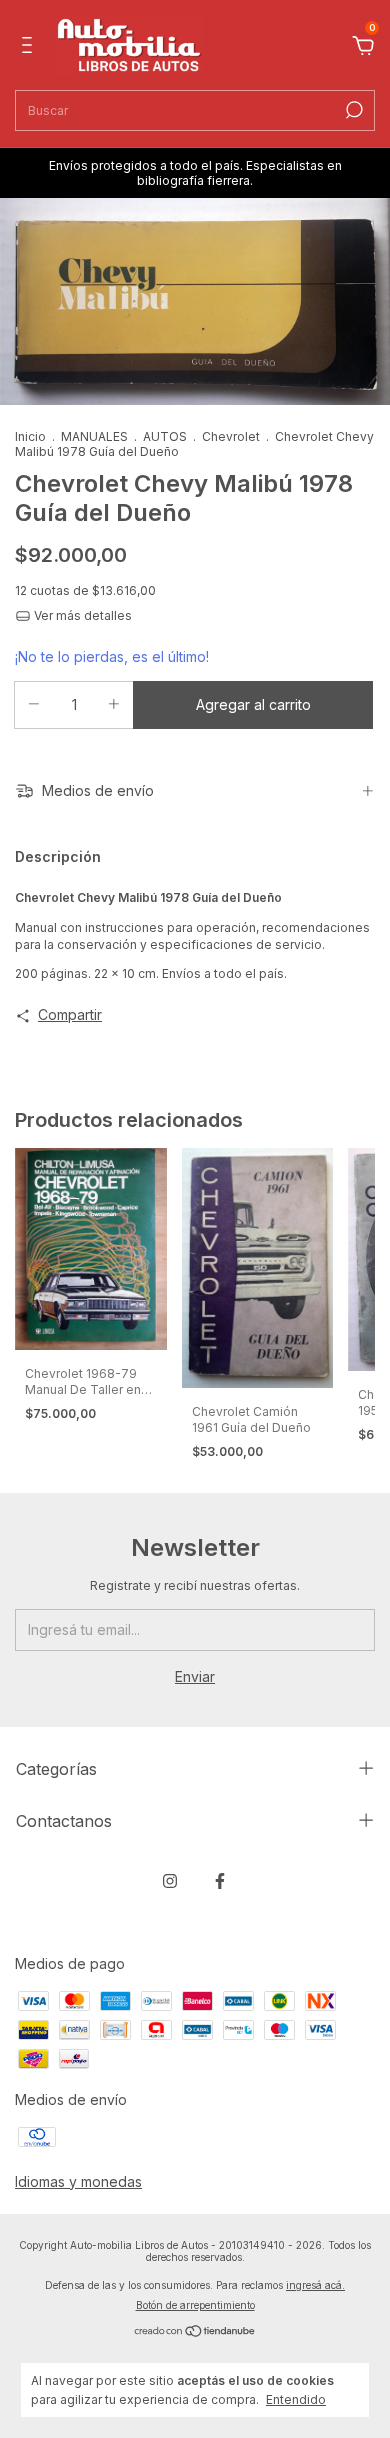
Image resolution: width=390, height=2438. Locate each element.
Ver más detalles (81, 615)
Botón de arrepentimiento (195, 2305)
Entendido (296, 2399)
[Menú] (30, 47)
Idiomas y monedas (78, 2181)
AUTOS (165, 436)
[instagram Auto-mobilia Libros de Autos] (170, 1881)
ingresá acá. (315, 2285)
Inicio (30, 436)
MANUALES (96, 436)
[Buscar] (352, 110)
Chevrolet (231, 436)
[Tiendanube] (195, 2332)
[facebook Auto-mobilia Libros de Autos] (220, 1881)
